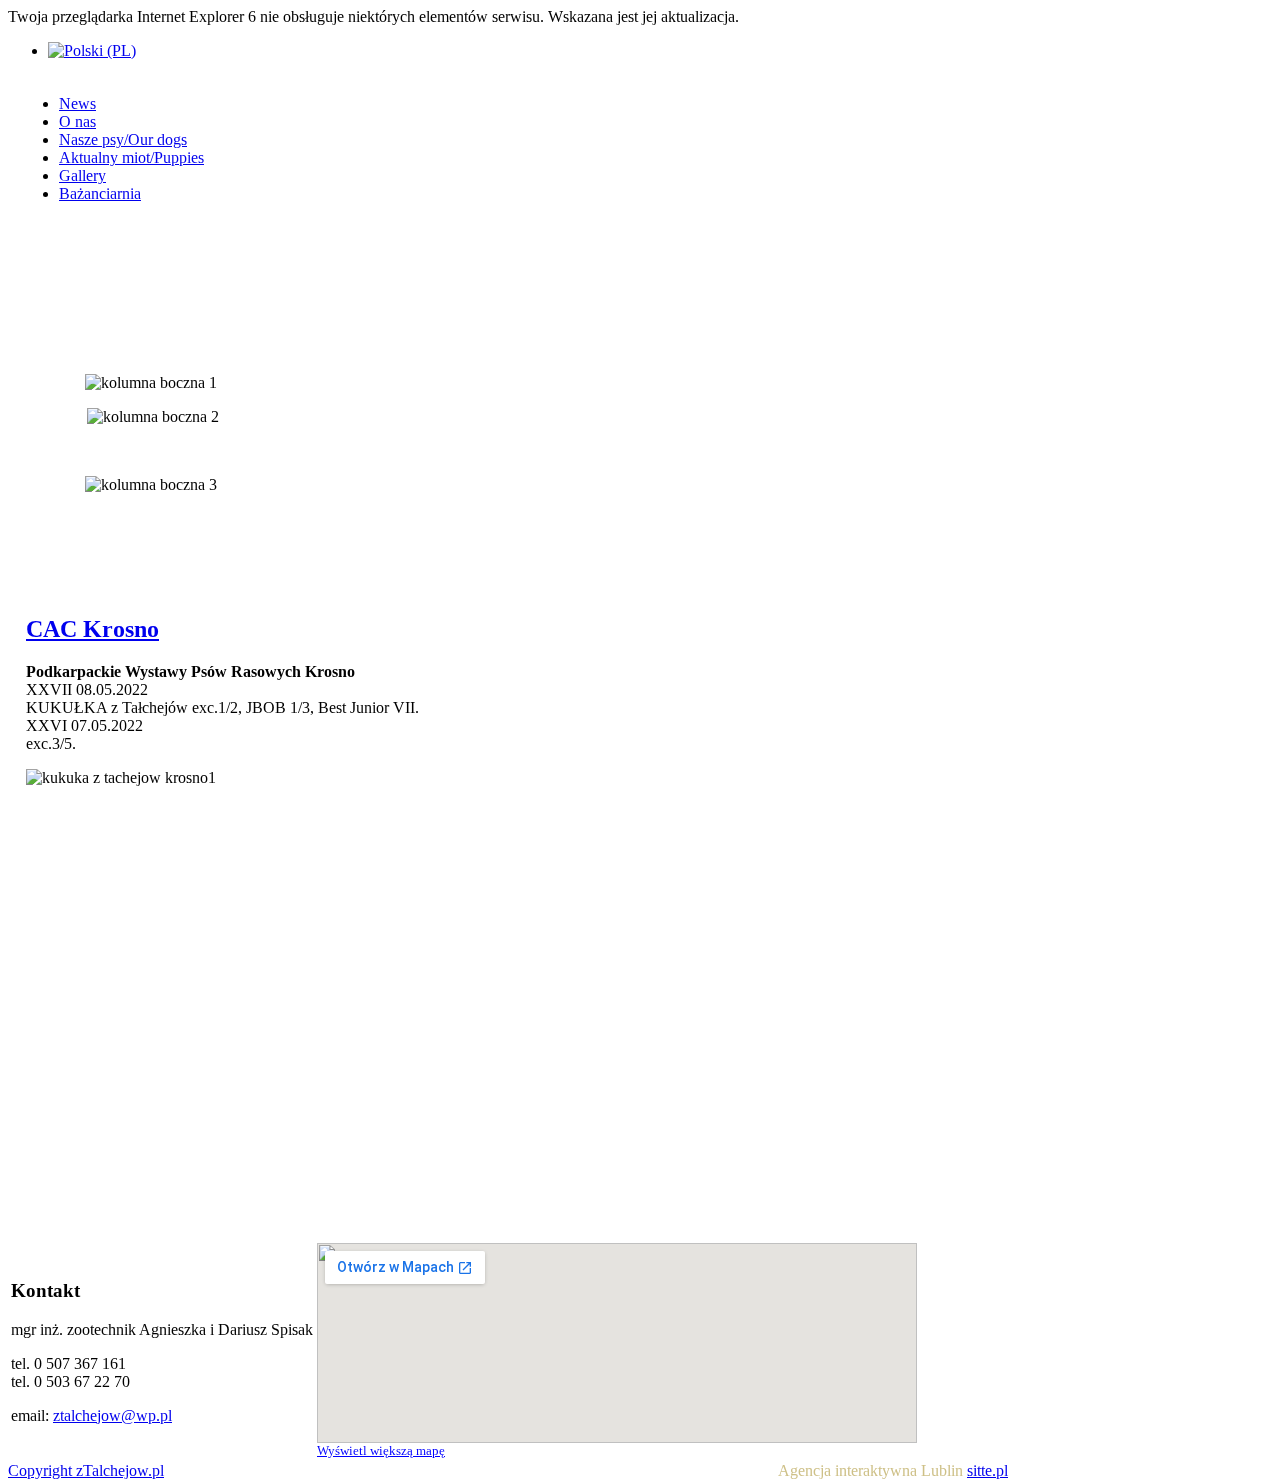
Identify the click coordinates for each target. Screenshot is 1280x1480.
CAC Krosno (92, 629)
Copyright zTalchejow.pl (86, 1470)
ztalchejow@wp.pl (112, 1415)
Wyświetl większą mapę (381, 1450)
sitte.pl (987, 1470)
